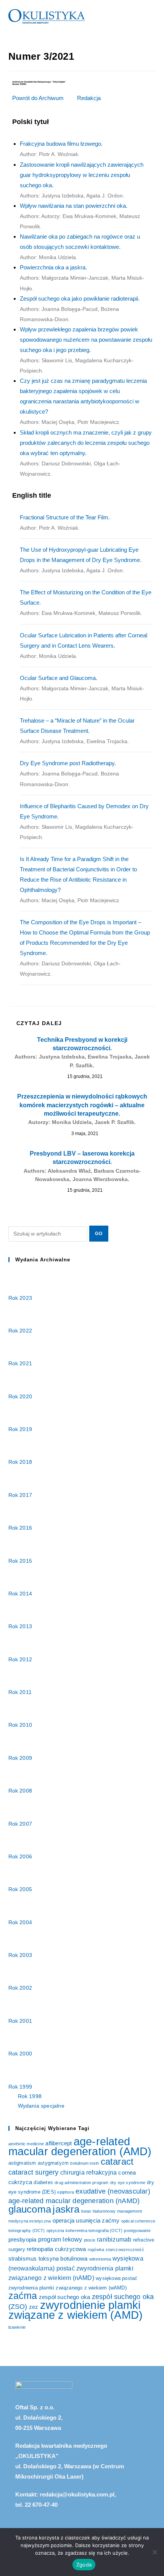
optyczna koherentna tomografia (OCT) (84, 2231)
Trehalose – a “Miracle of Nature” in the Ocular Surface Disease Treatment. (77, 731)
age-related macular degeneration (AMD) (80, 2146)
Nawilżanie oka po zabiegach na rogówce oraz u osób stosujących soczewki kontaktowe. (80, 247)
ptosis (90, 2240)
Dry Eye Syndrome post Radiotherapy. (69, 773)
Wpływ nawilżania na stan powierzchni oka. (80, 216)
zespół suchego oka (65, 2297)
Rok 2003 (21, 1955)
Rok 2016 (21, 1528)
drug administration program (81, 2183)
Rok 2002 (21, 1988)
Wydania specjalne (41, 2106)
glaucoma (30, 2209)
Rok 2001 (21, 2021)
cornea (127, 2173)
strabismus (23, 2259)
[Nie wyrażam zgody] (154, 2552)
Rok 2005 (21, 1889)
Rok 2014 (21, 1594)
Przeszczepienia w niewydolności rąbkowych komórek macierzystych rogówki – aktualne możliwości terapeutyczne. (82, 1109)
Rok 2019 (21, 1429)
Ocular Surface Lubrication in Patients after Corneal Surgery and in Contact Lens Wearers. (84, 646)
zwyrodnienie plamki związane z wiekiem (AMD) (76, 2310)
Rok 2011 (21, 1692)
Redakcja (89, 98)
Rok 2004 (21, 1922)
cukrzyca (20, 2182)
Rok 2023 (21, 1298)
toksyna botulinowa (63, 2259)
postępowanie (137, 2231)
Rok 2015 (21, 1561)
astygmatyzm (53, 2163)
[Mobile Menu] (153, 16)
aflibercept (59, 2143)
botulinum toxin (84, 2163)
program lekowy (60, 2239)
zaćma (23, 2296)
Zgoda (84, 2565)
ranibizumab (114, 2239)
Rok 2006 (21, 1856)
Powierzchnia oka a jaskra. (82, 278)
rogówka (96, 2250)
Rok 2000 (21, 2054)
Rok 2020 (21, 1396)
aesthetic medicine (26, 2144)
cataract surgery (34, 2172)
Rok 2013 (21, 1626)
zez (34, 2307)
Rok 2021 (21, 1363)
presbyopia (23, 2240)
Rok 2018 (21, 1462)
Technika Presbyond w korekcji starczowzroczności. (82, 1052)
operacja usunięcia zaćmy (86, 2221)
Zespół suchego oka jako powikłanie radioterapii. (80, 309)
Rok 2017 (21, 1495)
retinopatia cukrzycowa (56, 2249)
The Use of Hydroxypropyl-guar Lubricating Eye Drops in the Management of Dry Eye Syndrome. (81, 560)
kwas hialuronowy (98, 2211)
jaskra (66, 2209)
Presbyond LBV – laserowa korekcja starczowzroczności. (82, 1166)
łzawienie (17, 2327)
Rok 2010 (21, 1725)
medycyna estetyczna (30, 2221)
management (129, 2211)
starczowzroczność (125, 2250)
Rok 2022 (21, 1331)
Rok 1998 (30, 2096)
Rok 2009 (21, 1758)
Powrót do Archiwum (38, 98)
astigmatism (22, 2163)
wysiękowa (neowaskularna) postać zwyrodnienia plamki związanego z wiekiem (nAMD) (76, 2268)
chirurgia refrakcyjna (88, 2172)
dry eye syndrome (128, 2183)
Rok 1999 (21, 2087)
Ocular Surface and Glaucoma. (82, 688)
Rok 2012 (21, 1659)
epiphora (66, 2192)
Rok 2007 (21, 1824)
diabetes (43, 2182)
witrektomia (100, 2259)
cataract (117, 2161)
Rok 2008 (21, 1791)
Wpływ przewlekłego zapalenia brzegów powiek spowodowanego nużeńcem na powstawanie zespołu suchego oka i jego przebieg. (86, 350)
